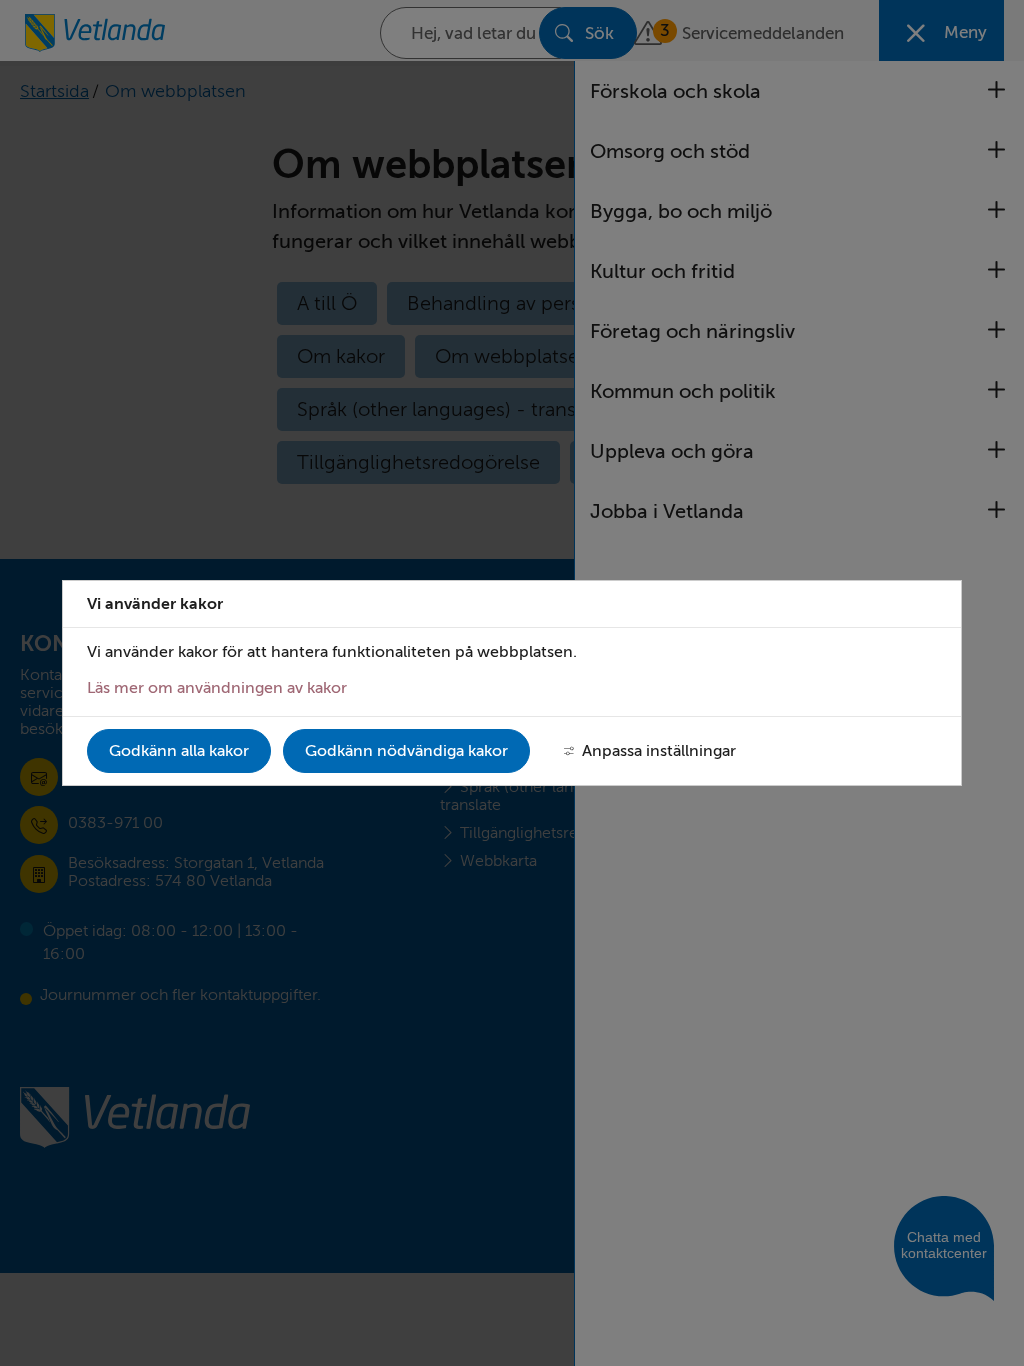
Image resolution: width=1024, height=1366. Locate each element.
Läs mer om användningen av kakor (217, 688)
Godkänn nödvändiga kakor (406, 751)
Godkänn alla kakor (179, 751)
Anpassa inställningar (659, 751)
